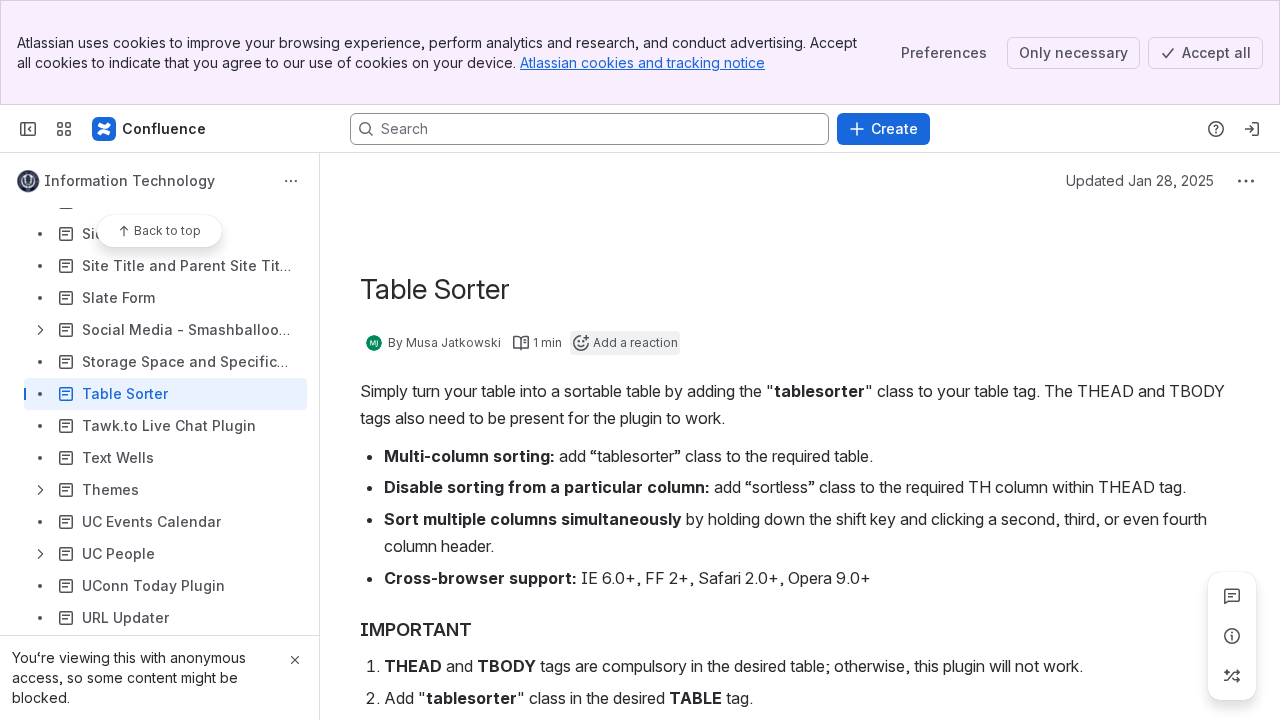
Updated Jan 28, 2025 (1140, 180)
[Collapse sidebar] (28, 129)
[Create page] (1232, 676)
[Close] (295, 660)
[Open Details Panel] (1232, 636)
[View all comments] (1232, 596)
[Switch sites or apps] (64, 129)
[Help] (1216, 129)
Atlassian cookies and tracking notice (642, 62)
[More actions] (291, 181)
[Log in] (1252, 129)
